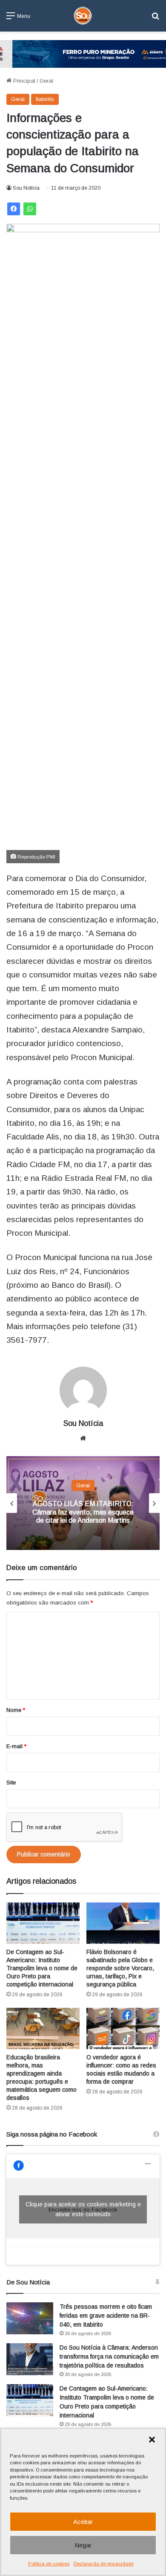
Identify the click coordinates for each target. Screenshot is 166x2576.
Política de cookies (49, 2564)
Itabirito (45, 99)
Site (11, 1782)
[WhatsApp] (30, 209)
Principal (23, 81)
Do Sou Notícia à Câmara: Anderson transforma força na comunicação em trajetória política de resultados (109, 2356)
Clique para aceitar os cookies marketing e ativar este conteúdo (83, 2209)
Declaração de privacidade (104, 2564)
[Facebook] (14, 209)
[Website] (83, 1438)
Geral (46, 81)
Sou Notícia (26, 188)
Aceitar (83, 2522)
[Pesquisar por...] (155, 19)
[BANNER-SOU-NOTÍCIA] (83, 53)
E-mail (16, 1746)
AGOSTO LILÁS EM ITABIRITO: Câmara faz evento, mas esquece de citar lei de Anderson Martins (83, 1512)
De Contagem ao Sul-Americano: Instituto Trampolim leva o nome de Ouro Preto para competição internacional (42, 1968)
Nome (16, 1710)
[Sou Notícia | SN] (83, 16)
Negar (83, 2545)
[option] (83, 1503)
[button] (152, 2440)
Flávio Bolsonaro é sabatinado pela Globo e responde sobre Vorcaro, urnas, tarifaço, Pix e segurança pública (120, 1968)
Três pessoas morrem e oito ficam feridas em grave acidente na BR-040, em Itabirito (106, 2316)
